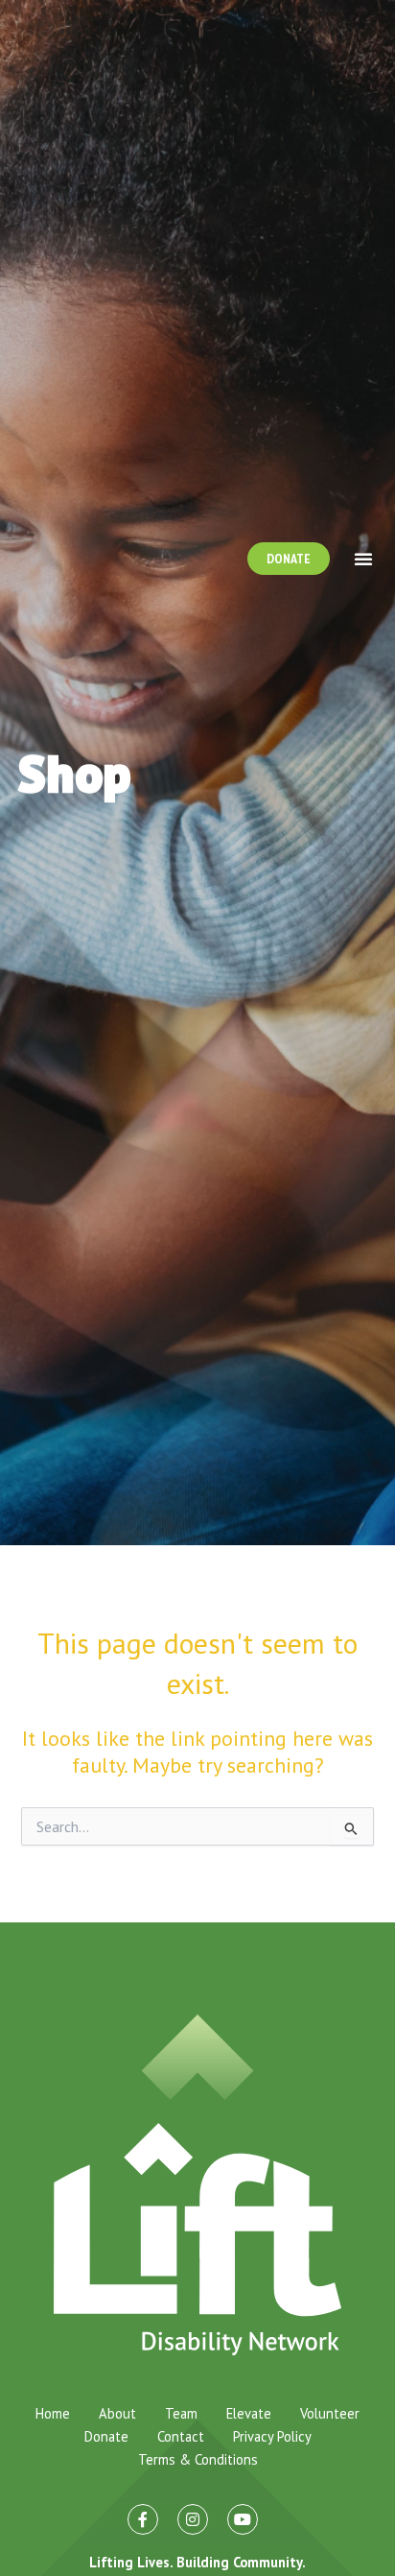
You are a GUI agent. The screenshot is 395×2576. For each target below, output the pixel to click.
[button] (363, 559)
